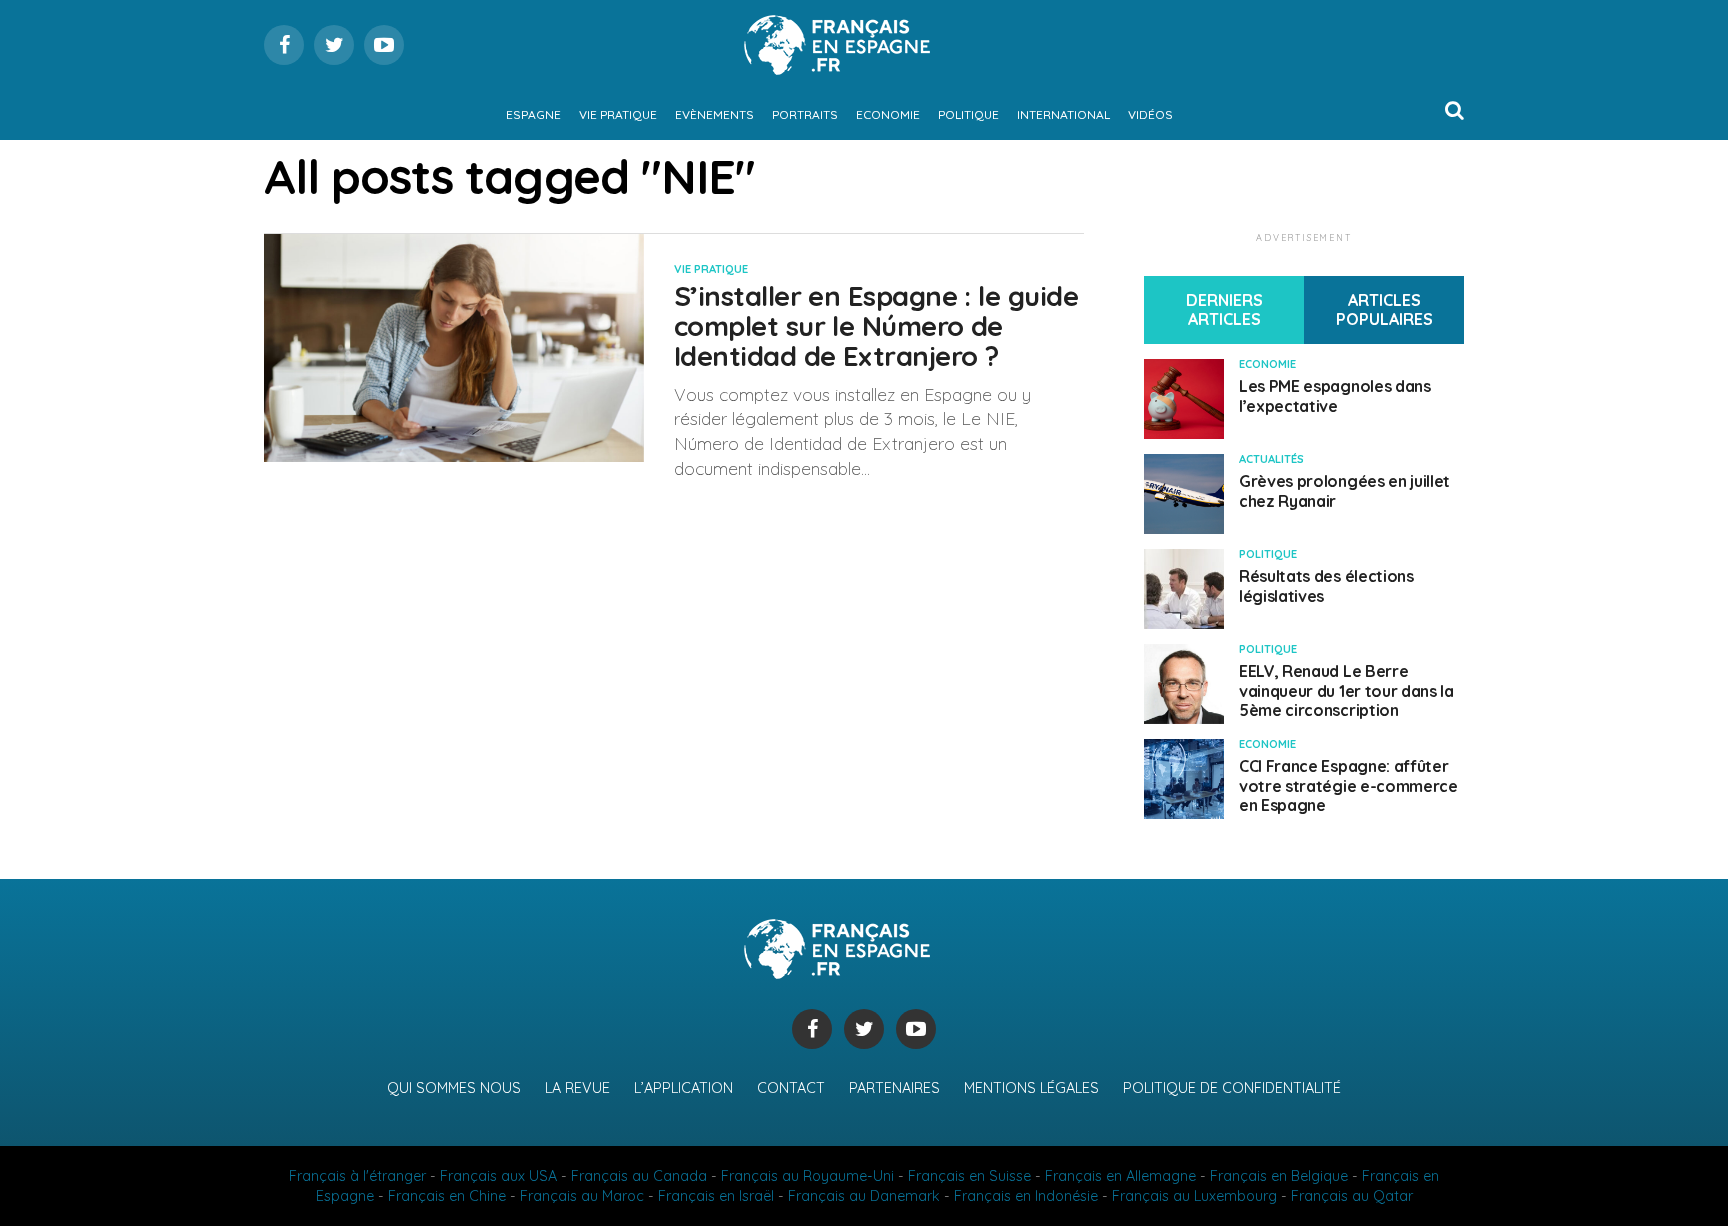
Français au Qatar (1352, 1196)
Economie (888, 114)
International (1063, 114)
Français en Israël (716, 1196)
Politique (968, 114)
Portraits (805, 114)
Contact (791, 1088)
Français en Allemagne (1120, 1176)
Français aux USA (498, 1176)
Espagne (533, 114)
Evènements (714, 114)
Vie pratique (618, 114)
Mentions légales (1031, 1088)
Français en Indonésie (1026, 1196)
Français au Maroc (582, 1196)
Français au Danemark (864, 1196)
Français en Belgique (1279, 1176)
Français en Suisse (969, 1176)
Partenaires (894, 1088)
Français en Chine (447, 1196)
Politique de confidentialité (1232, 1088)
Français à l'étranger (357, 1176)
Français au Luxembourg (1194, 1196)
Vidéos (1150, 114)
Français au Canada (639, 1176)
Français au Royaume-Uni (807, 1176)
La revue (577, 1088)
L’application (683, 1088)
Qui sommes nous (454, 1088)
